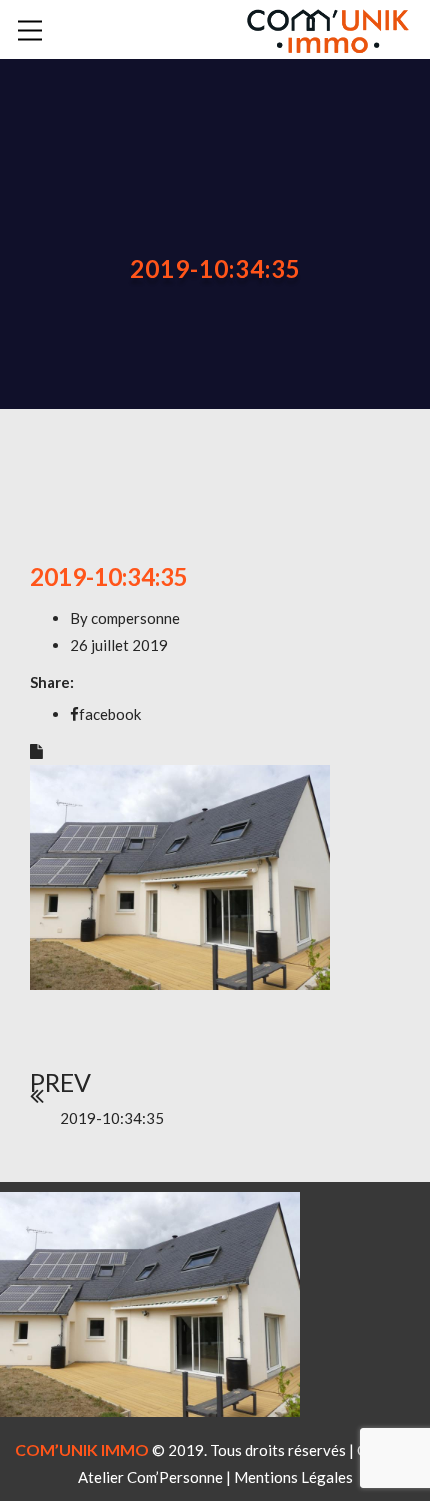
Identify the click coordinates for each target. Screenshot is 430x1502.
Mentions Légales (293, 1477)
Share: (52, 682)
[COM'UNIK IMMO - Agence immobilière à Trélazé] (327, 27)
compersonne (135, 618)
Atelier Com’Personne (150, 1477)
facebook (110, 714)
